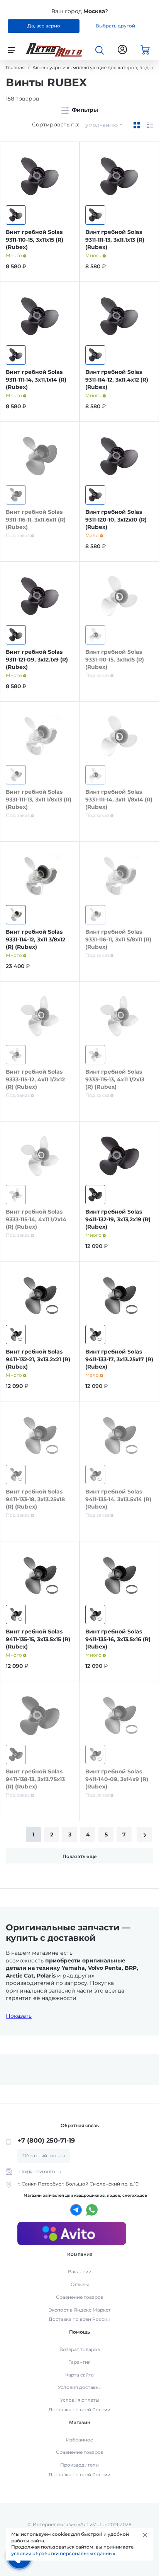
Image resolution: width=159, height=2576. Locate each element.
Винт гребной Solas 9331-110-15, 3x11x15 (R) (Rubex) (115, 659)
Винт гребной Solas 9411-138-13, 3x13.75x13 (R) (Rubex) (35, 1779)
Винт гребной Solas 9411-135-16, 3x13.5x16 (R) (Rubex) (118, 1639)
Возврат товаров (80, 2349)
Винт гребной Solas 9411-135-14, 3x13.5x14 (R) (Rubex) (118, 1499)
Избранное (79, 2440)
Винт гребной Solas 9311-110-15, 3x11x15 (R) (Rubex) (35, 240)
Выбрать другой (115, 26)
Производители (79, 2465)
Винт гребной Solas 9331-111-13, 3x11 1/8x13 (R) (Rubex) (39, 799)
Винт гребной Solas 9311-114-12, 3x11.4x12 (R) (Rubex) (117, 379)
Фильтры (84, 110)
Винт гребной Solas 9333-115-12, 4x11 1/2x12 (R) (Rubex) (35, 1079)
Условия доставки (80, 2387)
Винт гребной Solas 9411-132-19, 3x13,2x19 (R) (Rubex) (118, 1219)
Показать (19, 2016)
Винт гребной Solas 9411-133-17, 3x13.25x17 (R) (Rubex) (119, 1359)
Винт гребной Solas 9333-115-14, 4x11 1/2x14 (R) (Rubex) (36, 1219)
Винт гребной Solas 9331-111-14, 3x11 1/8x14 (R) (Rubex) (119, 799)
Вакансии (80, 2272)
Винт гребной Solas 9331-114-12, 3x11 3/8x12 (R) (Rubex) (36, 939)
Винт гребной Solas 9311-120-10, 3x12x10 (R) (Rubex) (116, 519)
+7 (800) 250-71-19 (46, 2140)
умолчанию (101, 125)
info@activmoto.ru (39, 2171)
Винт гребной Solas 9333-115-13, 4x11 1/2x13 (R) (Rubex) (115, 1079)
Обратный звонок (44, 2156)
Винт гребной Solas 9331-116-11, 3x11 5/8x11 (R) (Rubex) (118, 939)
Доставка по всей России (79, 2319)
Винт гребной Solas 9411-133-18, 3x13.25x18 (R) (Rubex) (35, 1499)
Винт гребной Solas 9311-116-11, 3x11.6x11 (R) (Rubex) (36, 519)
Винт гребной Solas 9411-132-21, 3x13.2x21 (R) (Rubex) (38, 1359)
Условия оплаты (80, 2400)
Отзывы (80, 2284)
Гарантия (79, 2362)
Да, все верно (44, 26)
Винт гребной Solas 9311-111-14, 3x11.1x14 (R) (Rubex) (36, 379)
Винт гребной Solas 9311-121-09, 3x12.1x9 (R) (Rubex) (37, 659)
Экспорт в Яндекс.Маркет (80, 2310)
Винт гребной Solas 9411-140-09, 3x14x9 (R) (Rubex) (117, 1779)
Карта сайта (79, 2375)
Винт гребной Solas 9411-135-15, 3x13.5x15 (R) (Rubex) (38, 1639)
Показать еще (80, 1856)
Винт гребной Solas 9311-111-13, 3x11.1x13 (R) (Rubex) (115, 240)
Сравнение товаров (80, 2297)
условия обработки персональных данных (63, 2553)
